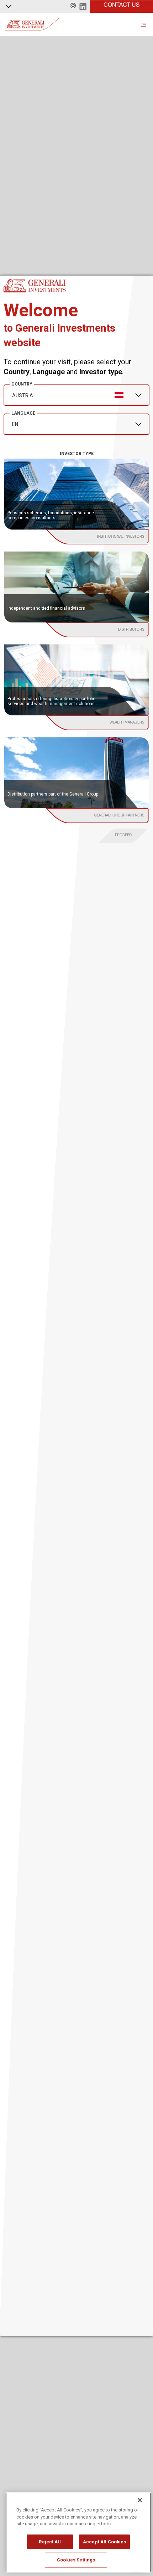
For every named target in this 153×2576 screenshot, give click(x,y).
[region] (78, 2532)
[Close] (140, 2500)
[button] (73, 6)
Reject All (50, 2542)
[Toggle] (143, 24)
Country (22, 384)
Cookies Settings (76, 2560)
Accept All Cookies (104, 2542)
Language (23, 413)
